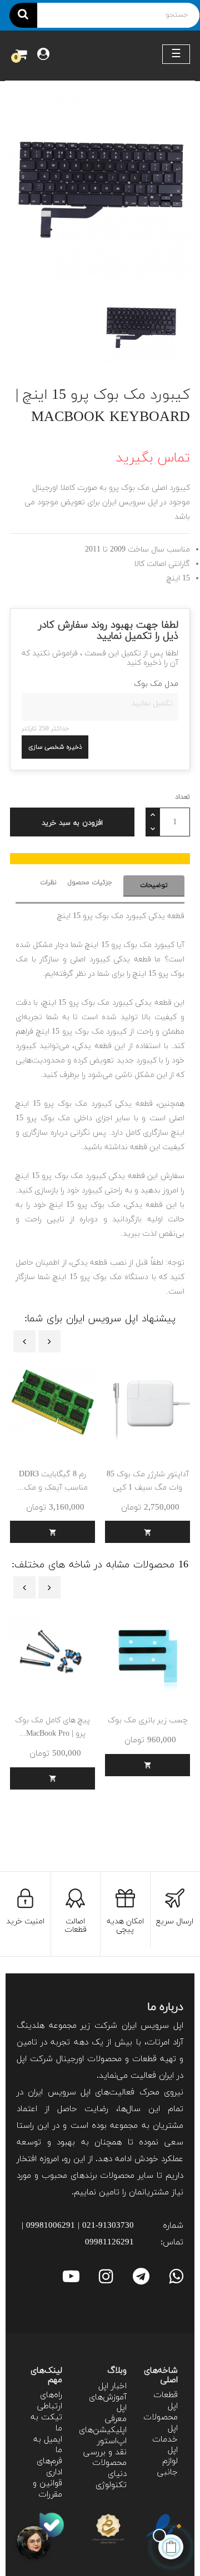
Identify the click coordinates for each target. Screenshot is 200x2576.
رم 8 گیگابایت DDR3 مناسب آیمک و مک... (52, 1481)
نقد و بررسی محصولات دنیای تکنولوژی (105, 2469)
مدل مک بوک (156, 684)
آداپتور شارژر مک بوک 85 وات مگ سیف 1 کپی (148, 1481)
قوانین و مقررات (47, 2489)
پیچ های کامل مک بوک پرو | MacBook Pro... (52, 1727)
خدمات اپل (165, 2445)
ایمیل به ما (48, 2445)
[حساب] (43, 56)
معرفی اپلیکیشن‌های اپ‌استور (103, 2430)
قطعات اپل (166, 2401)
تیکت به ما (46, 2423)
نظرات (48, 883)
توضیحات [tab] (154, 885)
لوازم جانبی (167, 2467)
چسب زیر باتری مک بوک (148, 1720)
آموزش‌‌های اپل (108, 2403)
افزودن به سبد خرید (72, 823)
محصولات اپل (161, 2423)
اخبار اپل (112, 2386)
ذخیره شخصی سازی (55, 747)
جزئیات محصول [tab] (90, 883)
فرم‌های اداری (49, 2467)
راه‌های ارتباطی (50, 2401)
